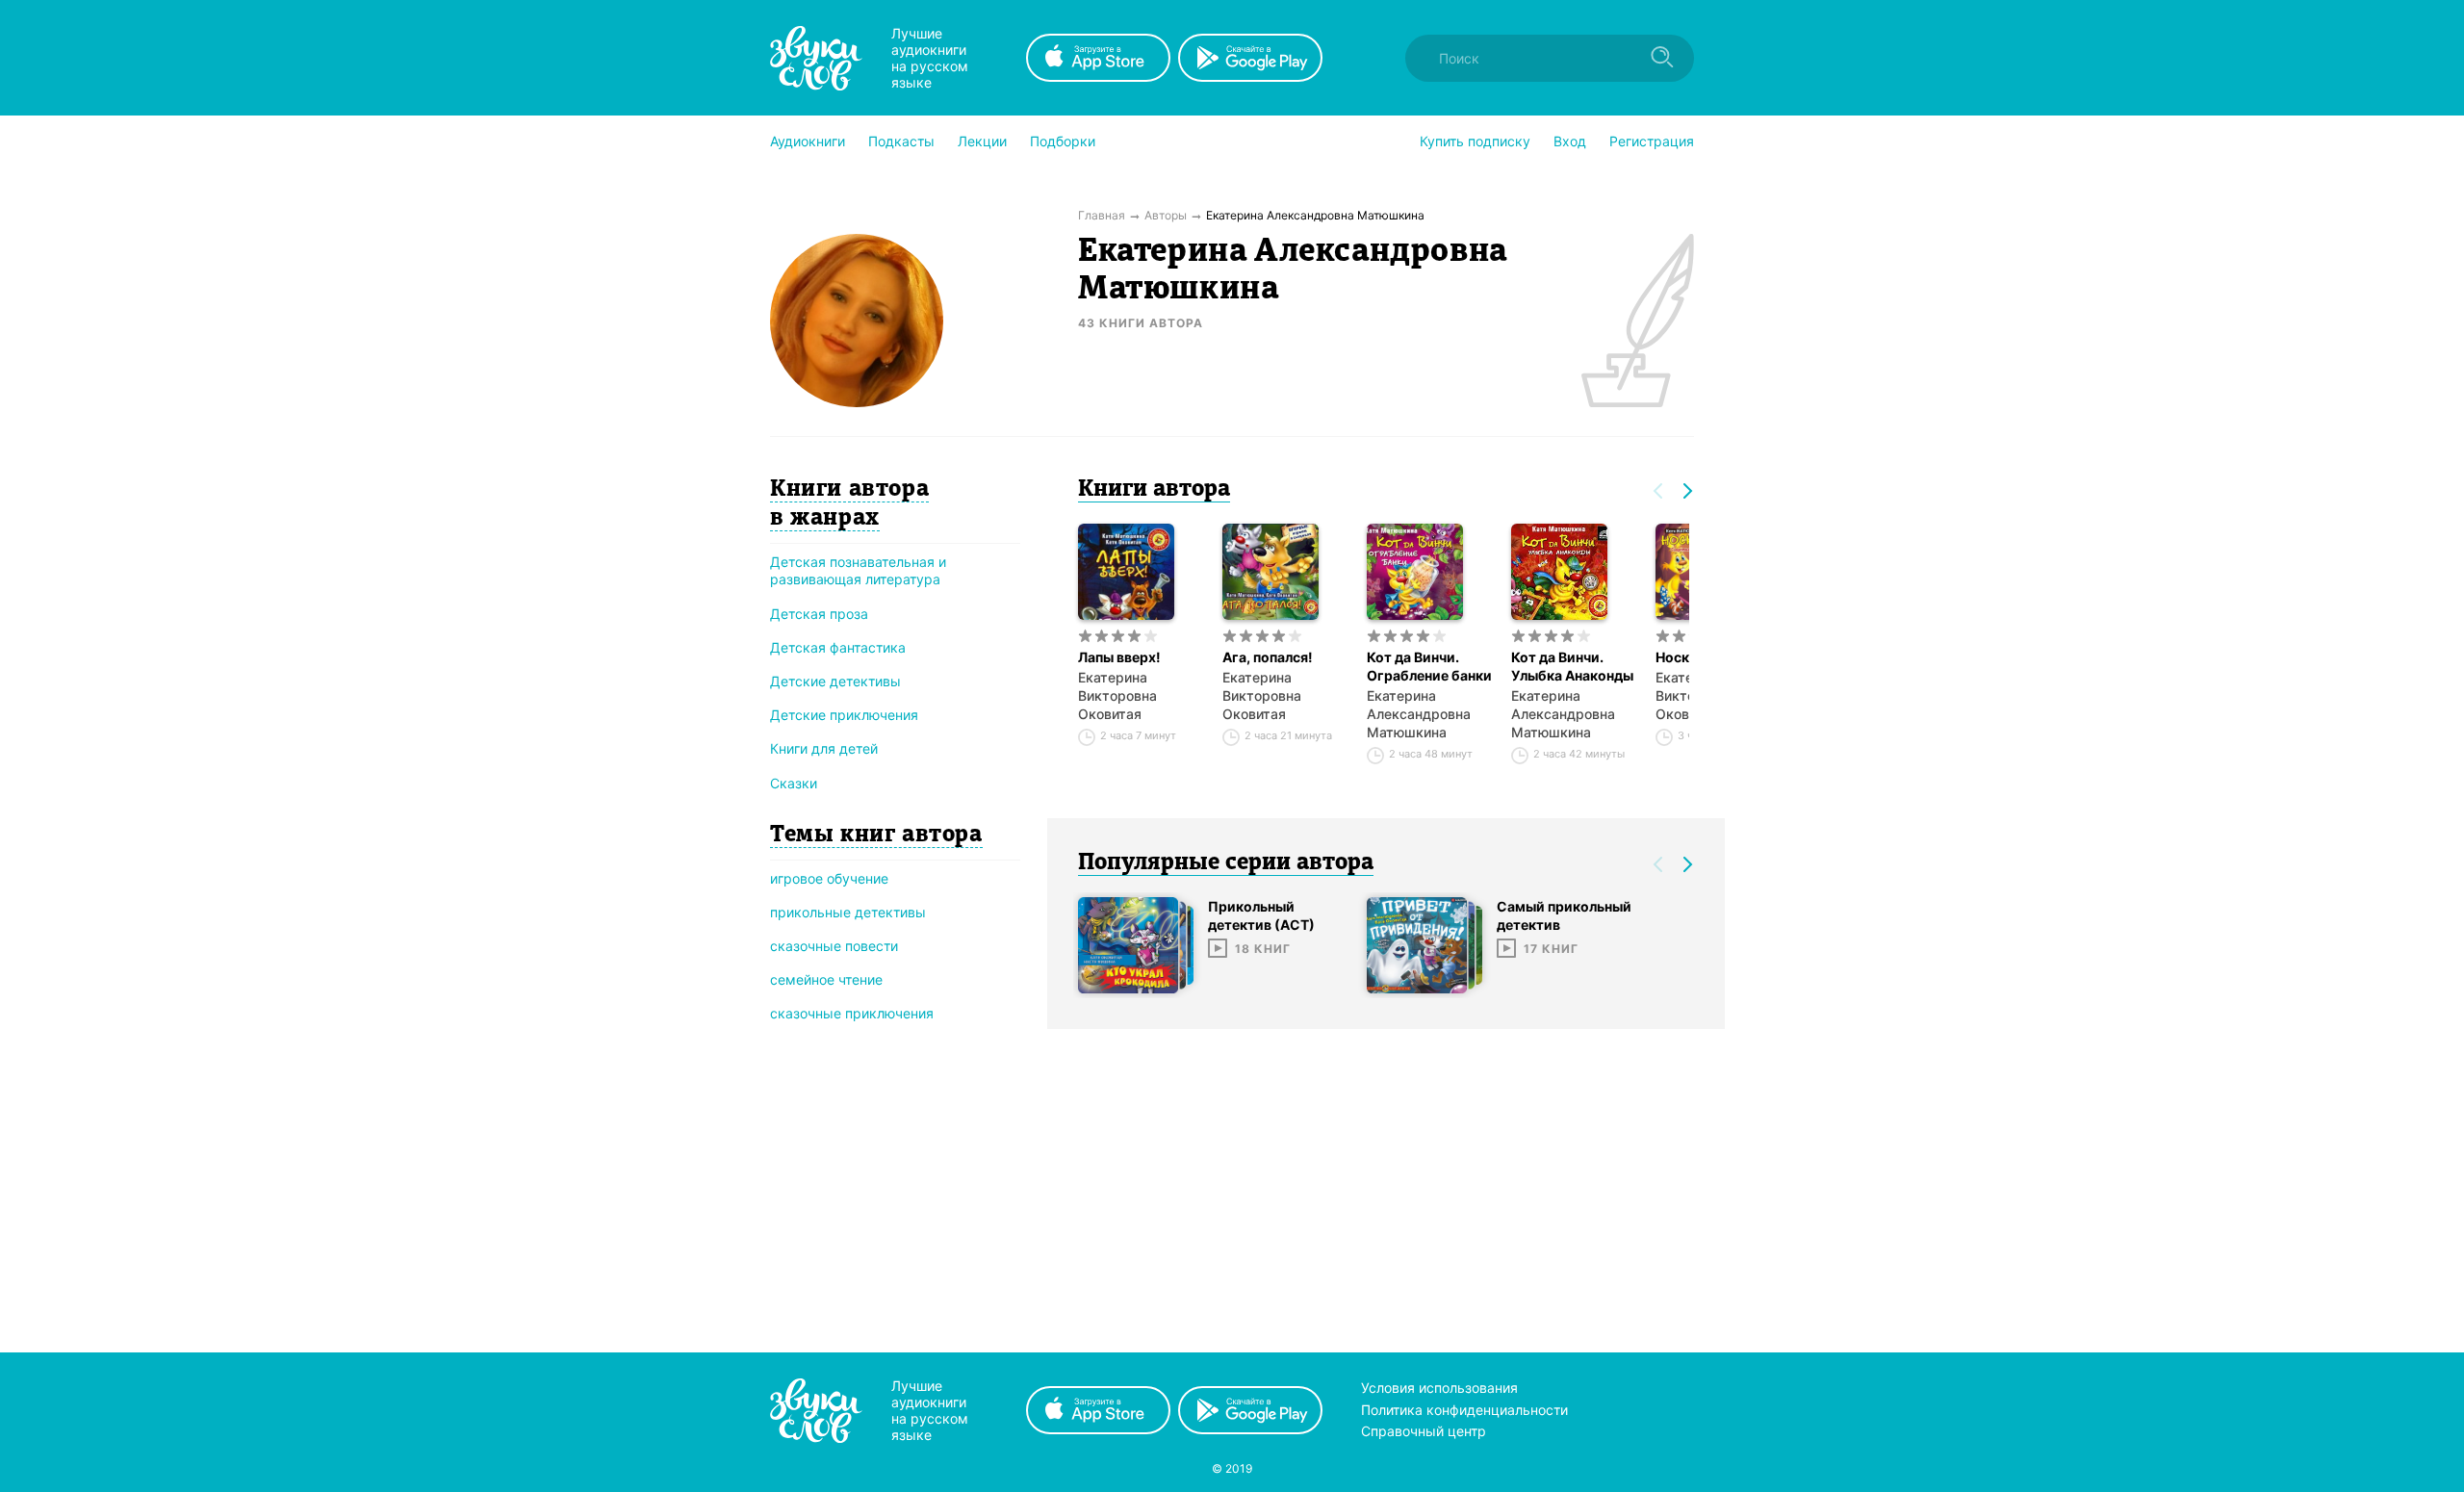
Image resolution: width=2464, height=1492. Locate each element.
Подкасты (901, 141)
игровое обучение (829, 878)
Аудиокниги (808, 141)
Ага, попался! (1268, 657)
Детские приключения (844, 715)
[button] (808, 141)
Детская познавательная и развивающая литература (858, 570)
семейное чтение (826, 979)
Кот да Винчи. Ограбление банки (1429, 666)
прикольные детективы (848, 912)
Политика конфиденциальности (1464, 1410)
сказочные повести (834, 946)
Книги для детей (824, 748)
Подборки (1063, 141)
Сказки (794, 783)
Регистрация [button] (1652, 141)
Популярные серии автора (1226, 863)
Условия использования (1439, 1388)
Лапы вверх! (1119, 657)
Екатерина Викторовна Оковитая (1117, 695)
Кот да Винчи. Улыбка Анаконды (1572, 666)
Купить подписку (1475, 141)
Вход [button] (1570, 141)
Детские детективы (835, 681)
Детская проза (819, 614)
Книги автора (1154, 490)
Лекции (982, 141)
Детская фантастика (838, 647)
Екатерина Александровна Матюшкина (1419, 714)
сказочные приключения (852, 1013)
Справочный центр (1424, 1431)
